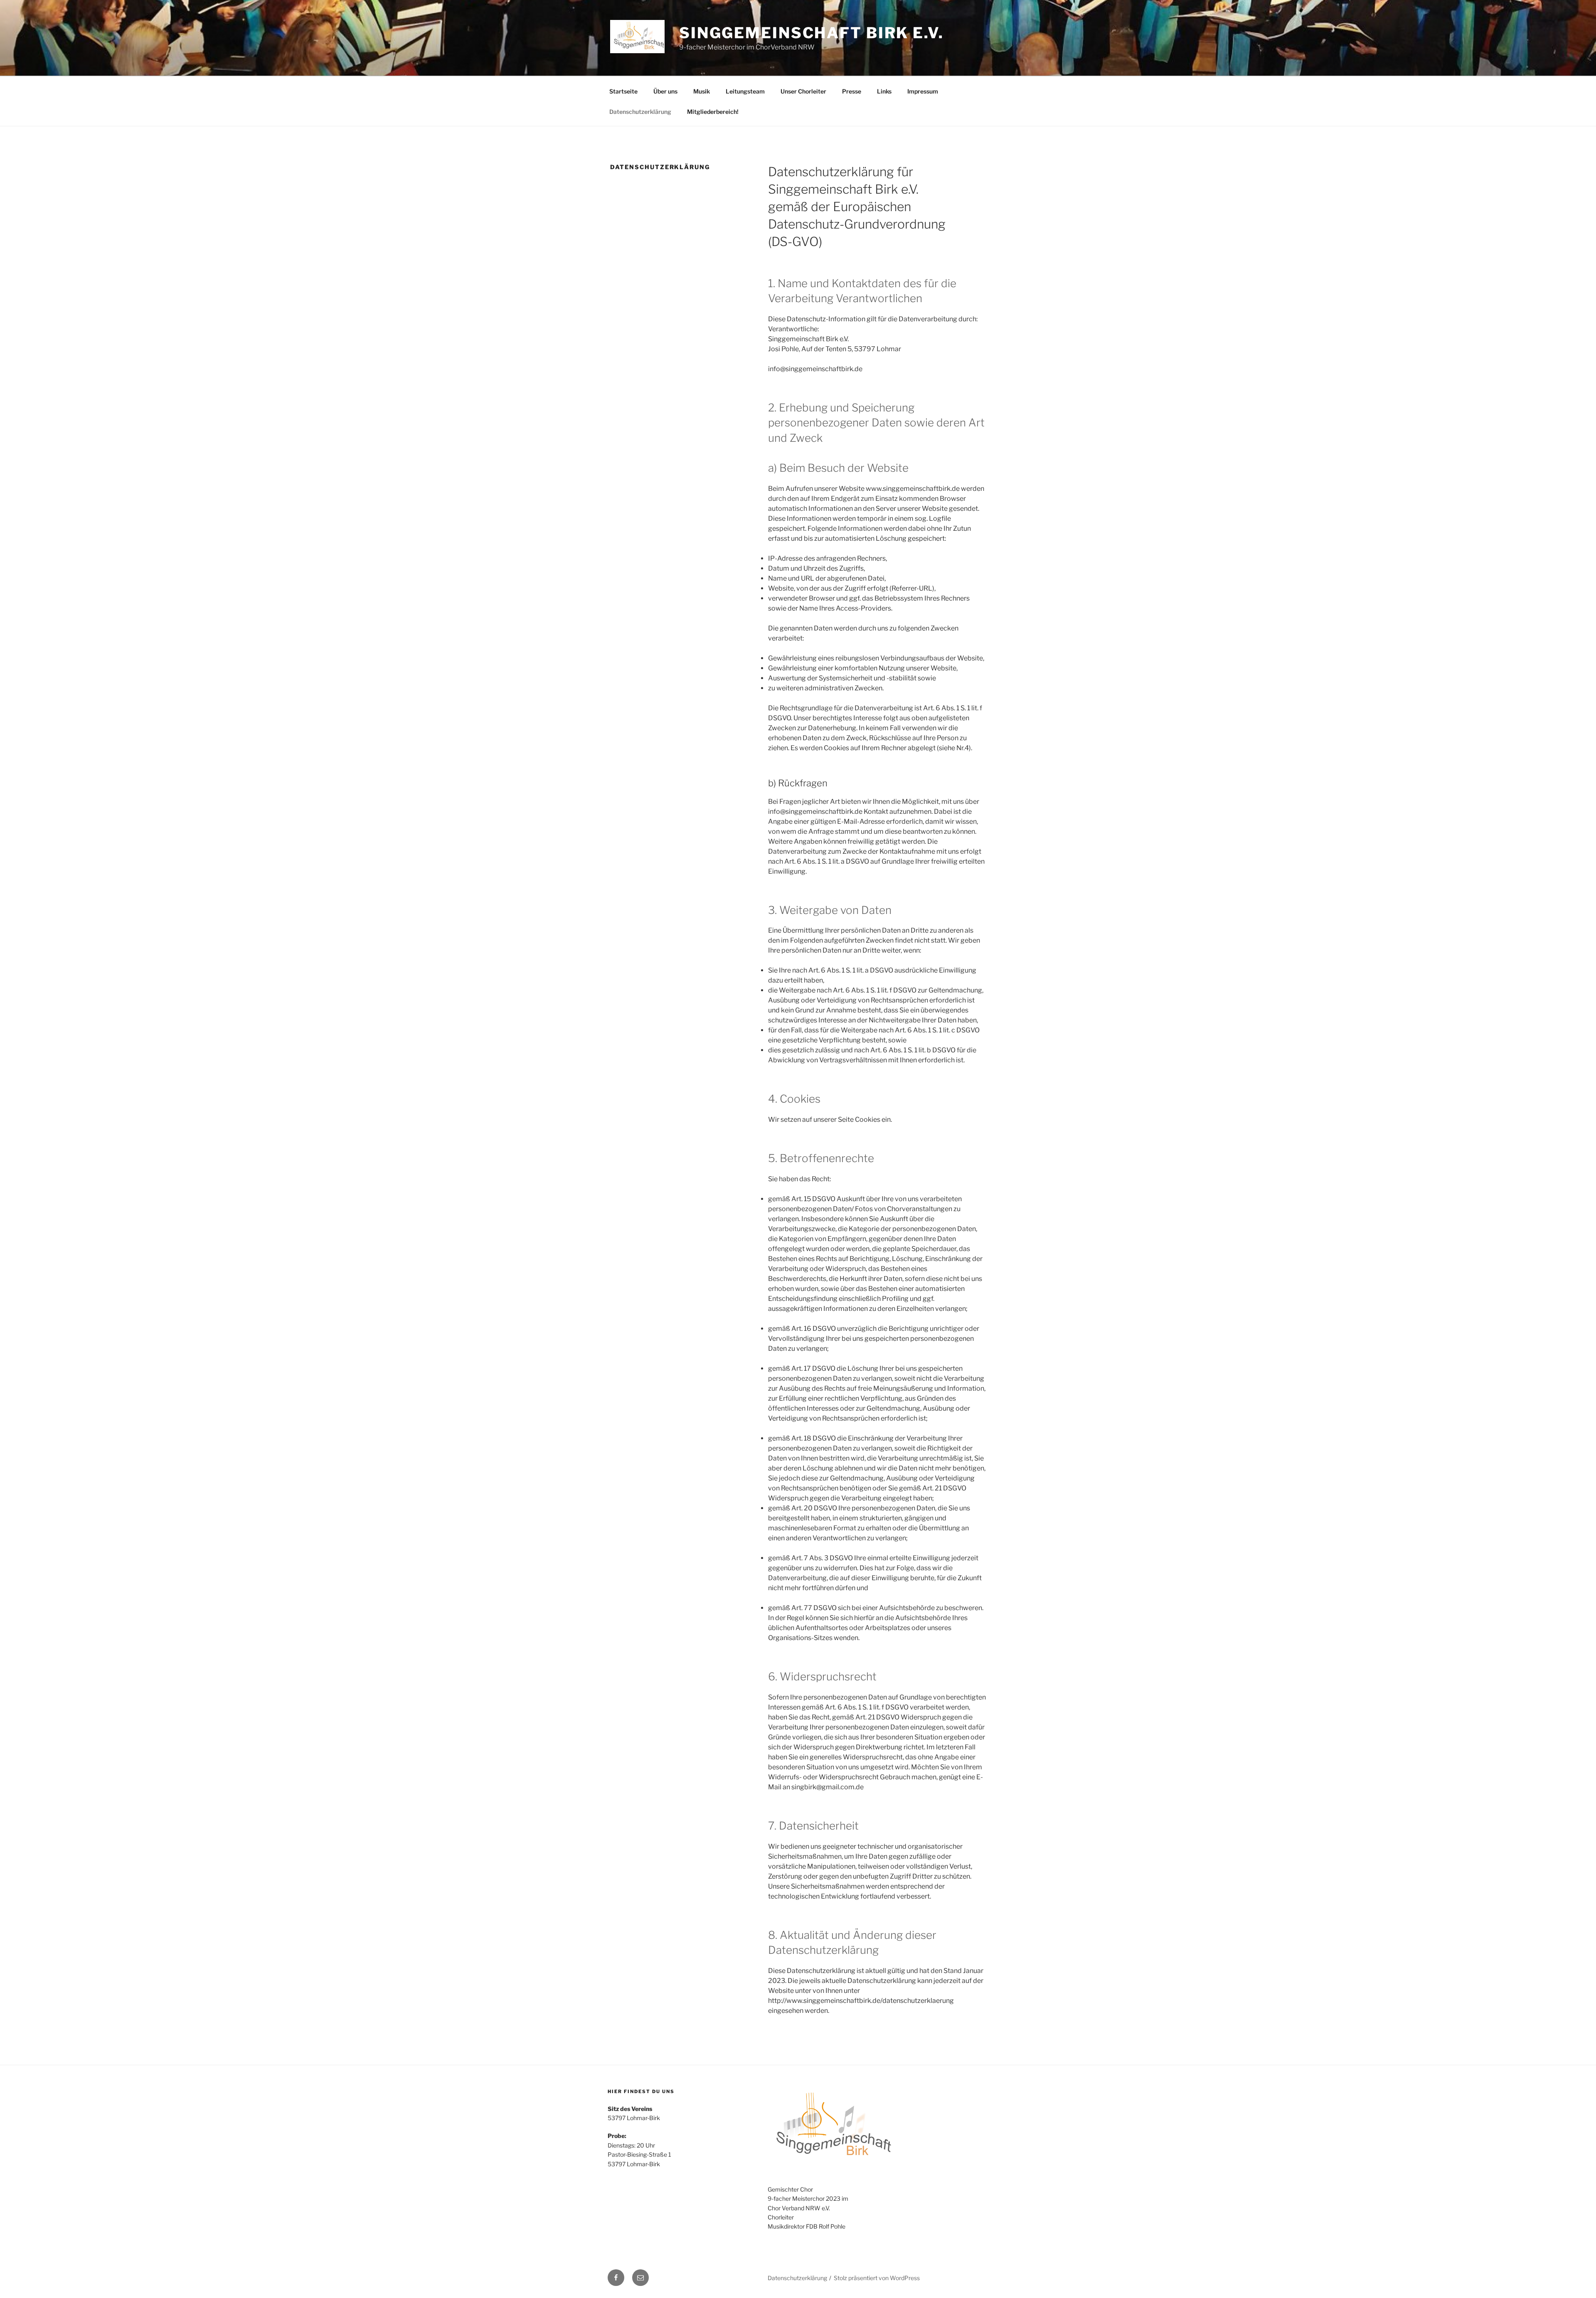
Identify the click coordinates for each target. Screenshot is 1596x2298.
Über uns (665, 91)
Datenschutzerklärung (640, 112)
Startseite (623, 91)
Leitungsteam (745, 91)
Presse (852, 91)
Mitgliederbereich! (713, 112)
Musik (702, 91)
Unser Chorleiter (803, 91)
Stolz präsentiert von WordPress (877, 2278)
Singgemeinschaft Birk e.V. (812, 33)
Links (884, 91)
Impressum (923, 91)
